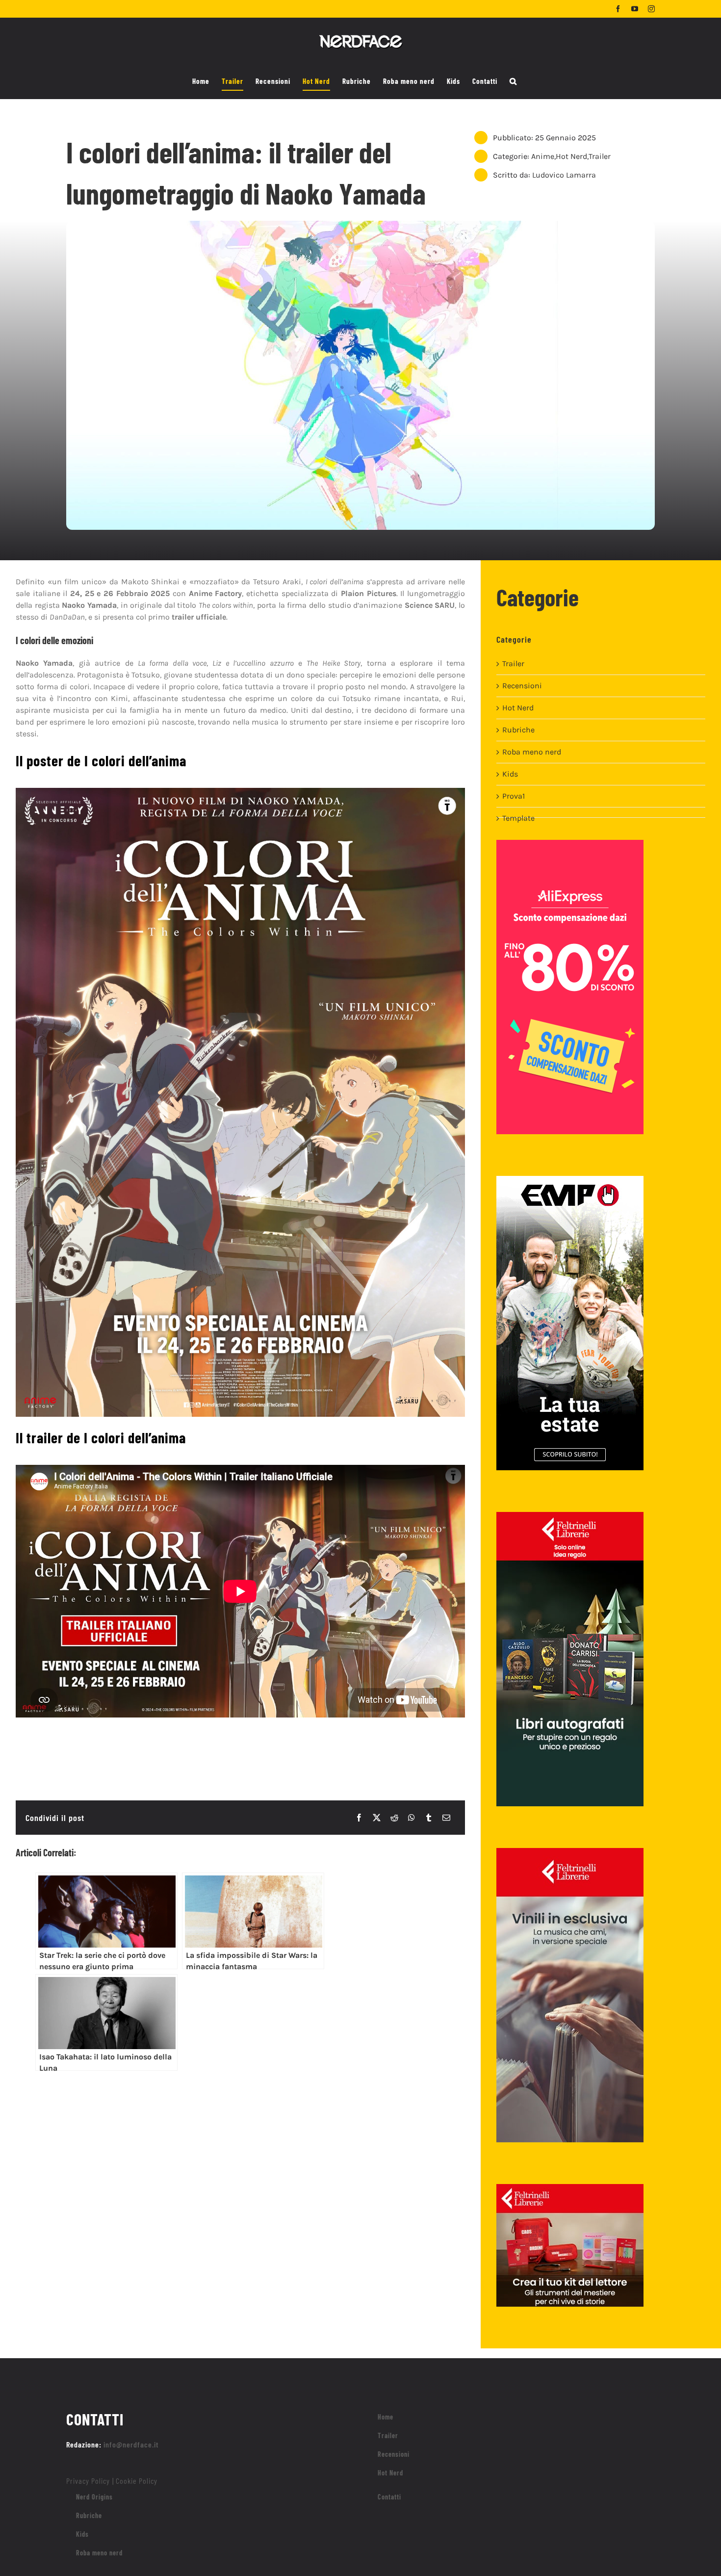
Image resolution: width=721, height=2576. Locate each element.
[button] (513, 81)
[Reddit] (394, 1818)
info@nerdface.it (131, 2444)
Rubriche (518, 730)
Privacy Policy (88, 2481)
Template (518, 818)
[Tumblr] (429, 1818)
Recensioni (522, 686)
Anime (543, 156)
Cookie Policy (137, 2481)
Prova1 (514, 796)
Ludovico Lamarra (564, 175)
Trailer (600, 156)
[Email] (446, 1818)
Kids (510, 774)
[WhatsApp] (412, 1818)
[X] (377, 1818)
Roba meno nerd (532, 752)
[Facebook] (359, 1818)
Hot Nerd (571, 156)
